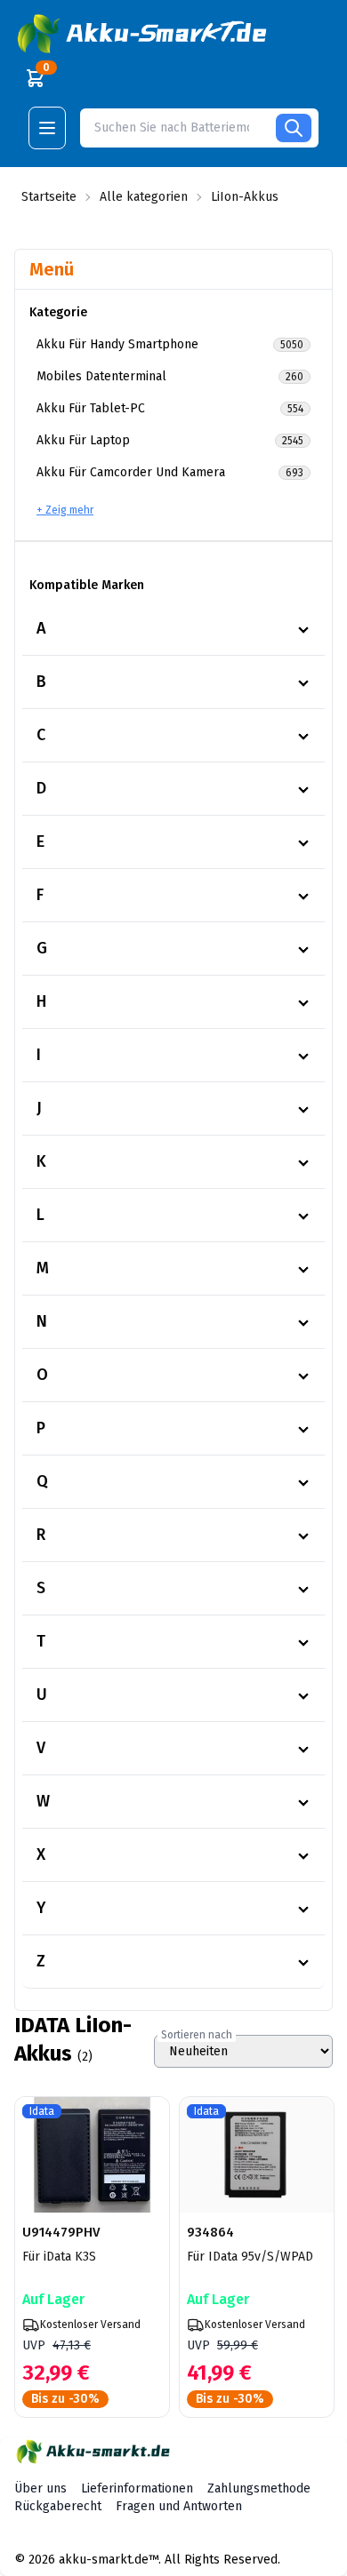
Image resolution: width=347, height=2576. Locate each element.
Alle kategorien (144, 197)
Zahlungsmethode (259, 2488)
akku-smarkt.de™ (109, 2560)
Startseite (49, 197)
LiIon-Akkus (245, 197)
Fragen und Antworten (179, 2506)
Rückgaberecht (58, 2506)
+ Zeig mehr (65, 510)
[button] (144, 34)
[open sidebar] (47, 128)
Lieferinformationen (137, 2488)
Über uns (40, 2488)
